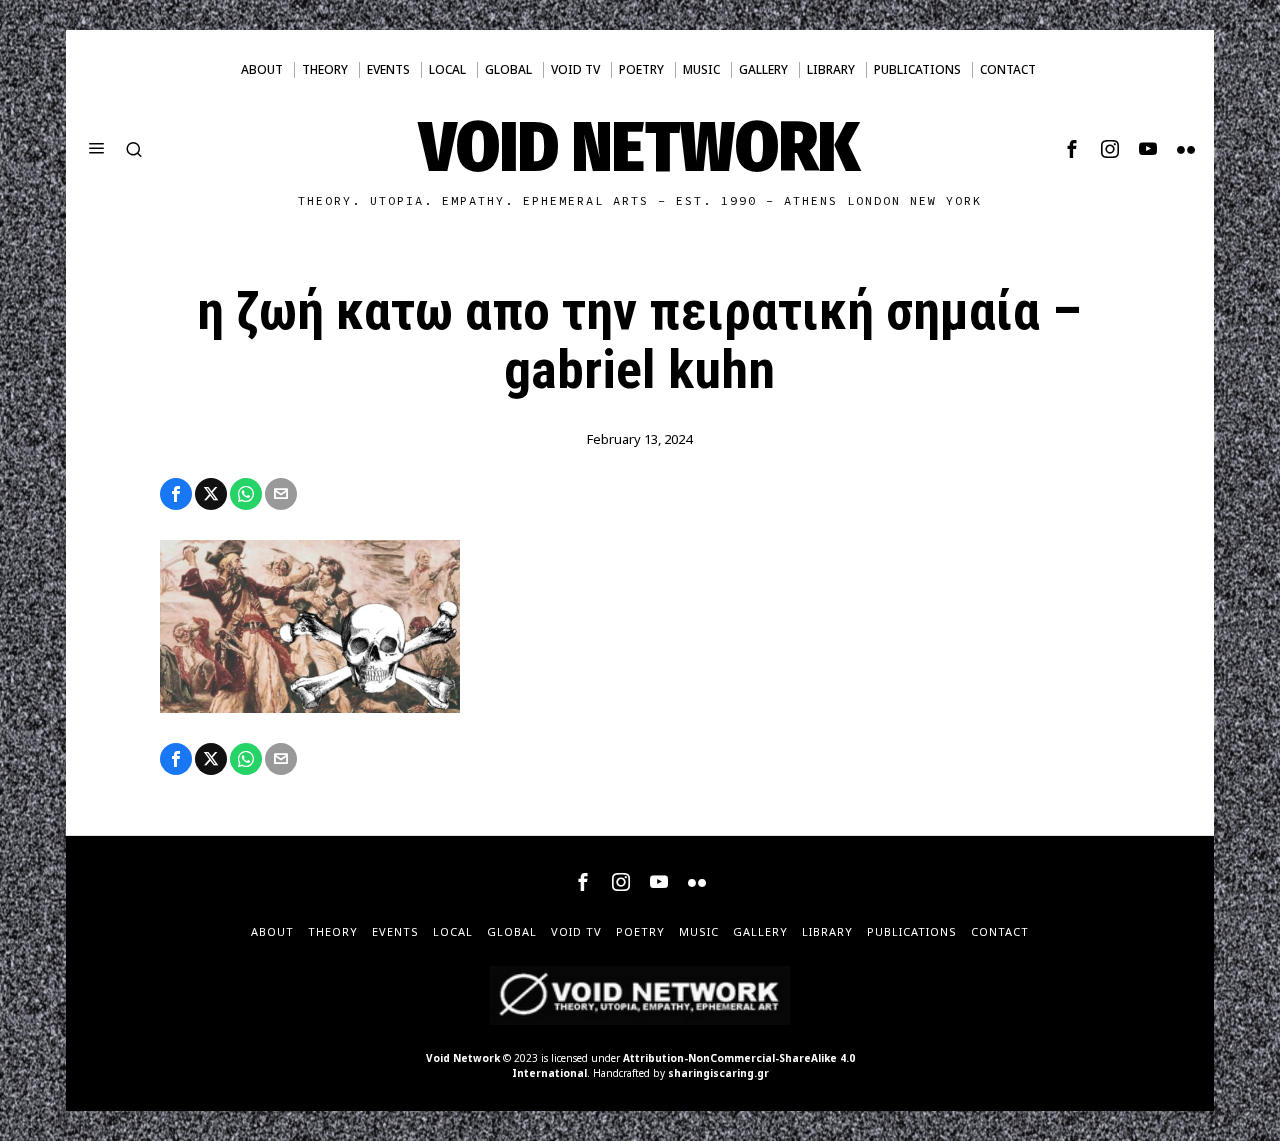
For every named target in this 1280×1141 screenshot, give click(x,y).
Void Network (463, 1058)
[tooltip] (1072, 149)
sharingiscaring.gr (718, 1073)
